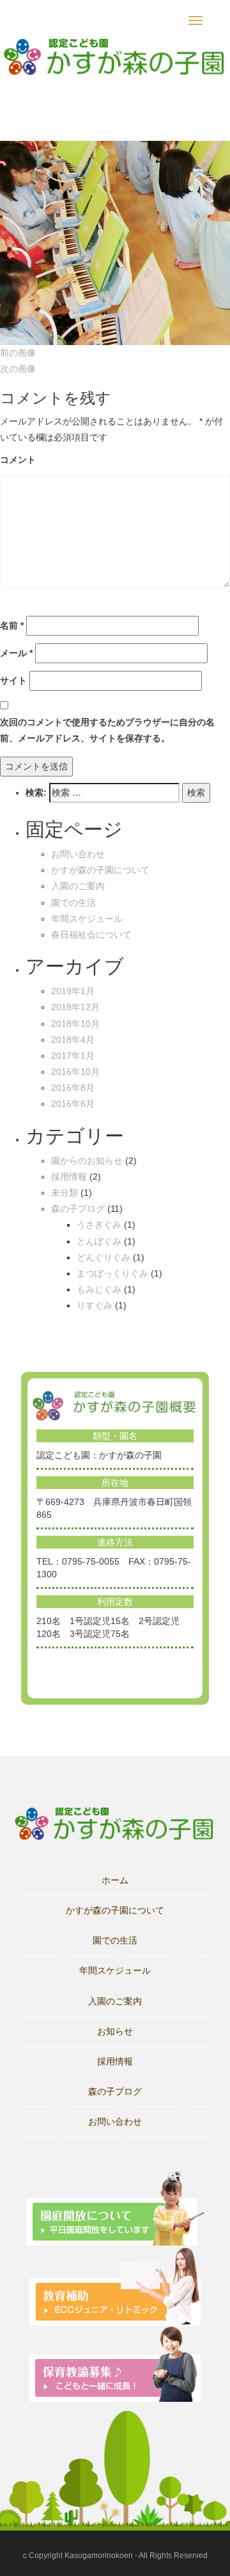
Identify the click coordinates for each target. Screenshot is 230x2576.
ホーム (115, 1880)
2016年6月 (73, 1104)
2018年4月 (73, 1040)
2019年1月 (73, 991)
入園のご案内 (78, 886)
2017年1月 (73, 1056)
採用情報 (69, 1177)
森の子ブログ (78, 1209)
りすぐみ (95, 1305)
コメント (18, 460)
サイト (13, 680)
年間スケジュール (87, 919)
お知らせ (115, 2031)
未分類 (65, 1193)
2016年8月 (73, 1088)
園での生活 (73, 903)
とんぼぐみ (99, 1241)
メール (16, 653)
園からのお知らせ (87, 1161)
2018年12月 (75, 1007)
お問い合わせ (78, 854)
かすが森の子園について (100, 870)
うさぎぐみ (99, 1225)
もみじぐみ (99, 1289)
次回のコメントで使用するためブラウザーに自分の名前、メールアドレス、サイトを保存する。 (107, 730)
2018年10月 (75, 1024)
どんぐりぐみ (103, 1257)
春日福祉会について (91, 935)
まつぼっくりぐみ (112, 1273)
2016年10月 (75, 1072)
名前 (12, 625)
